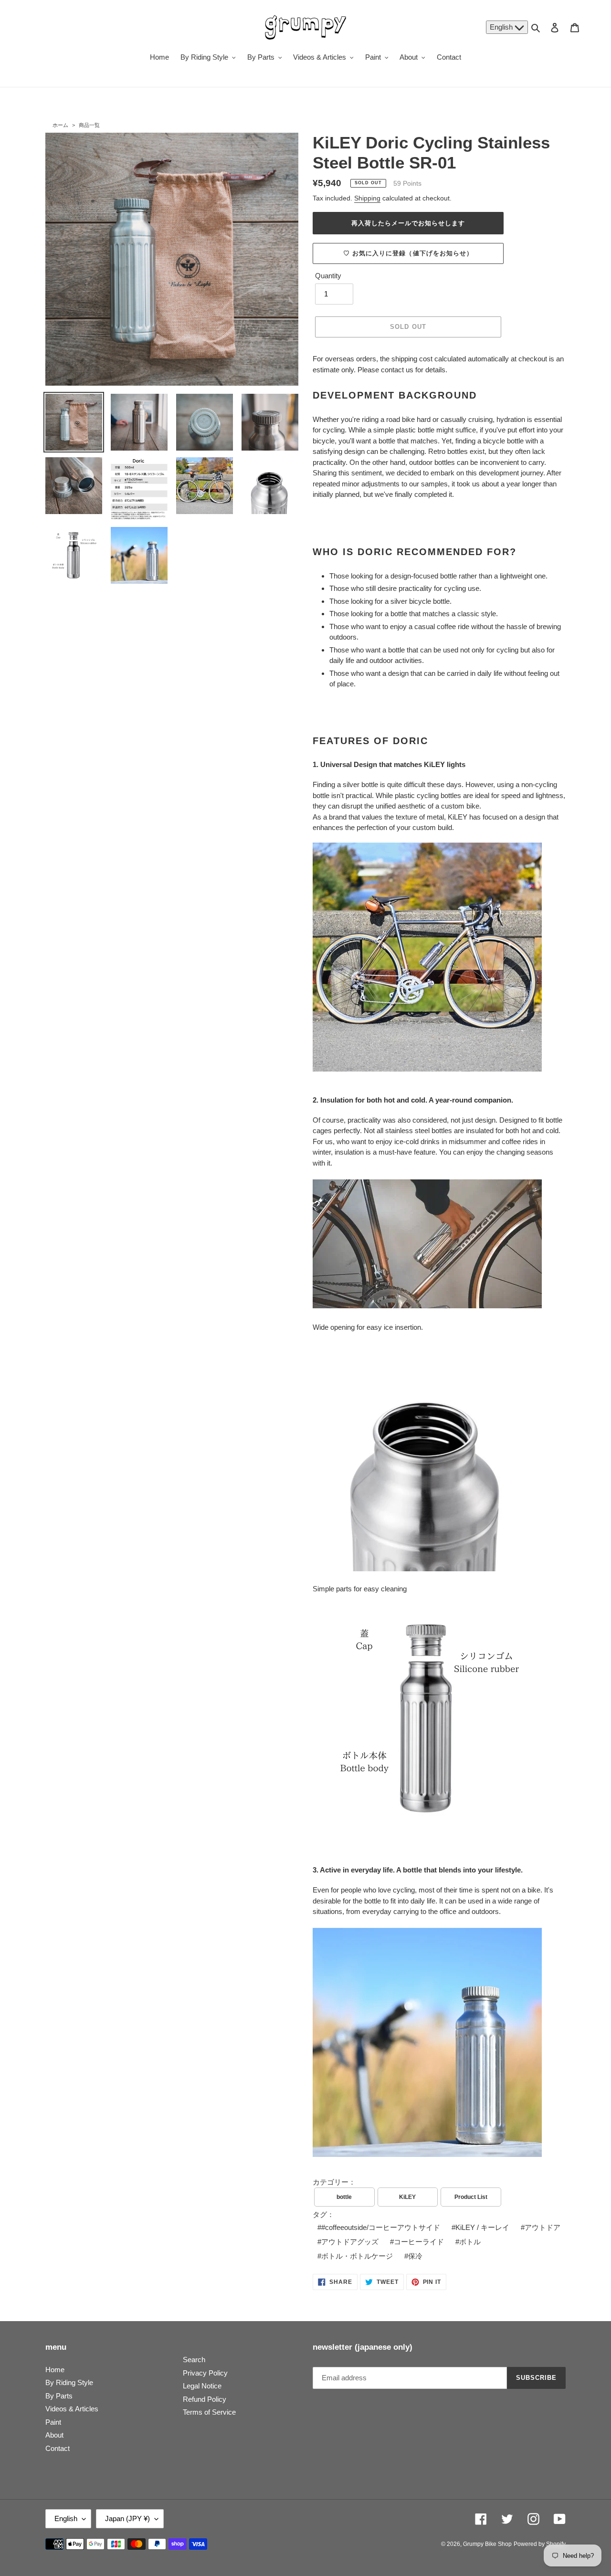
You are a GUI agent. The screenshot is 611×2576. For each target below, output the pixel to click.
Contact (58, 2448)
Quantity (328, 276)
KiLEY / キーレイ (482, 2227)
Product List (471, 2197)
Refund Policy (205, 2399)
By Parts (59, 2396)
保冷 (415, 2256)
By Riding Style (69, 2382)
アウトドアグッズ (350, 2242)
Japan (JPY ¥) (127, 2518)
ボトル (470, 2242)
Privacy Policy (205, 2373)
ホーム (60, 125)
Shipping (367, 198)
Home (55, 2370)
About (54, 2435)
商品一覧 (89, 125)
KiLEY (407, 2197)
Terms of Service (209, 2412)
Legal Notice (202, 2386)
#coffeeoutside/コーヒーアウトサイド (381, 2227)
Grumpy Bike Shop (487, 2544)
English (502, 27)
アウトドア (543, 2227)
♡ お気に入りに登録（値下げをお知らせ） (408, 253)
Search (194, 2360)
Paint (53, 2422)
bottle (344, 2197)
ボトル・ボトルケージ (357, 2256)
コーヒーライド (419, 2242)
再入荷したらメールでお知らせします (408, 223)
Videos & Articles (72, 2409)
